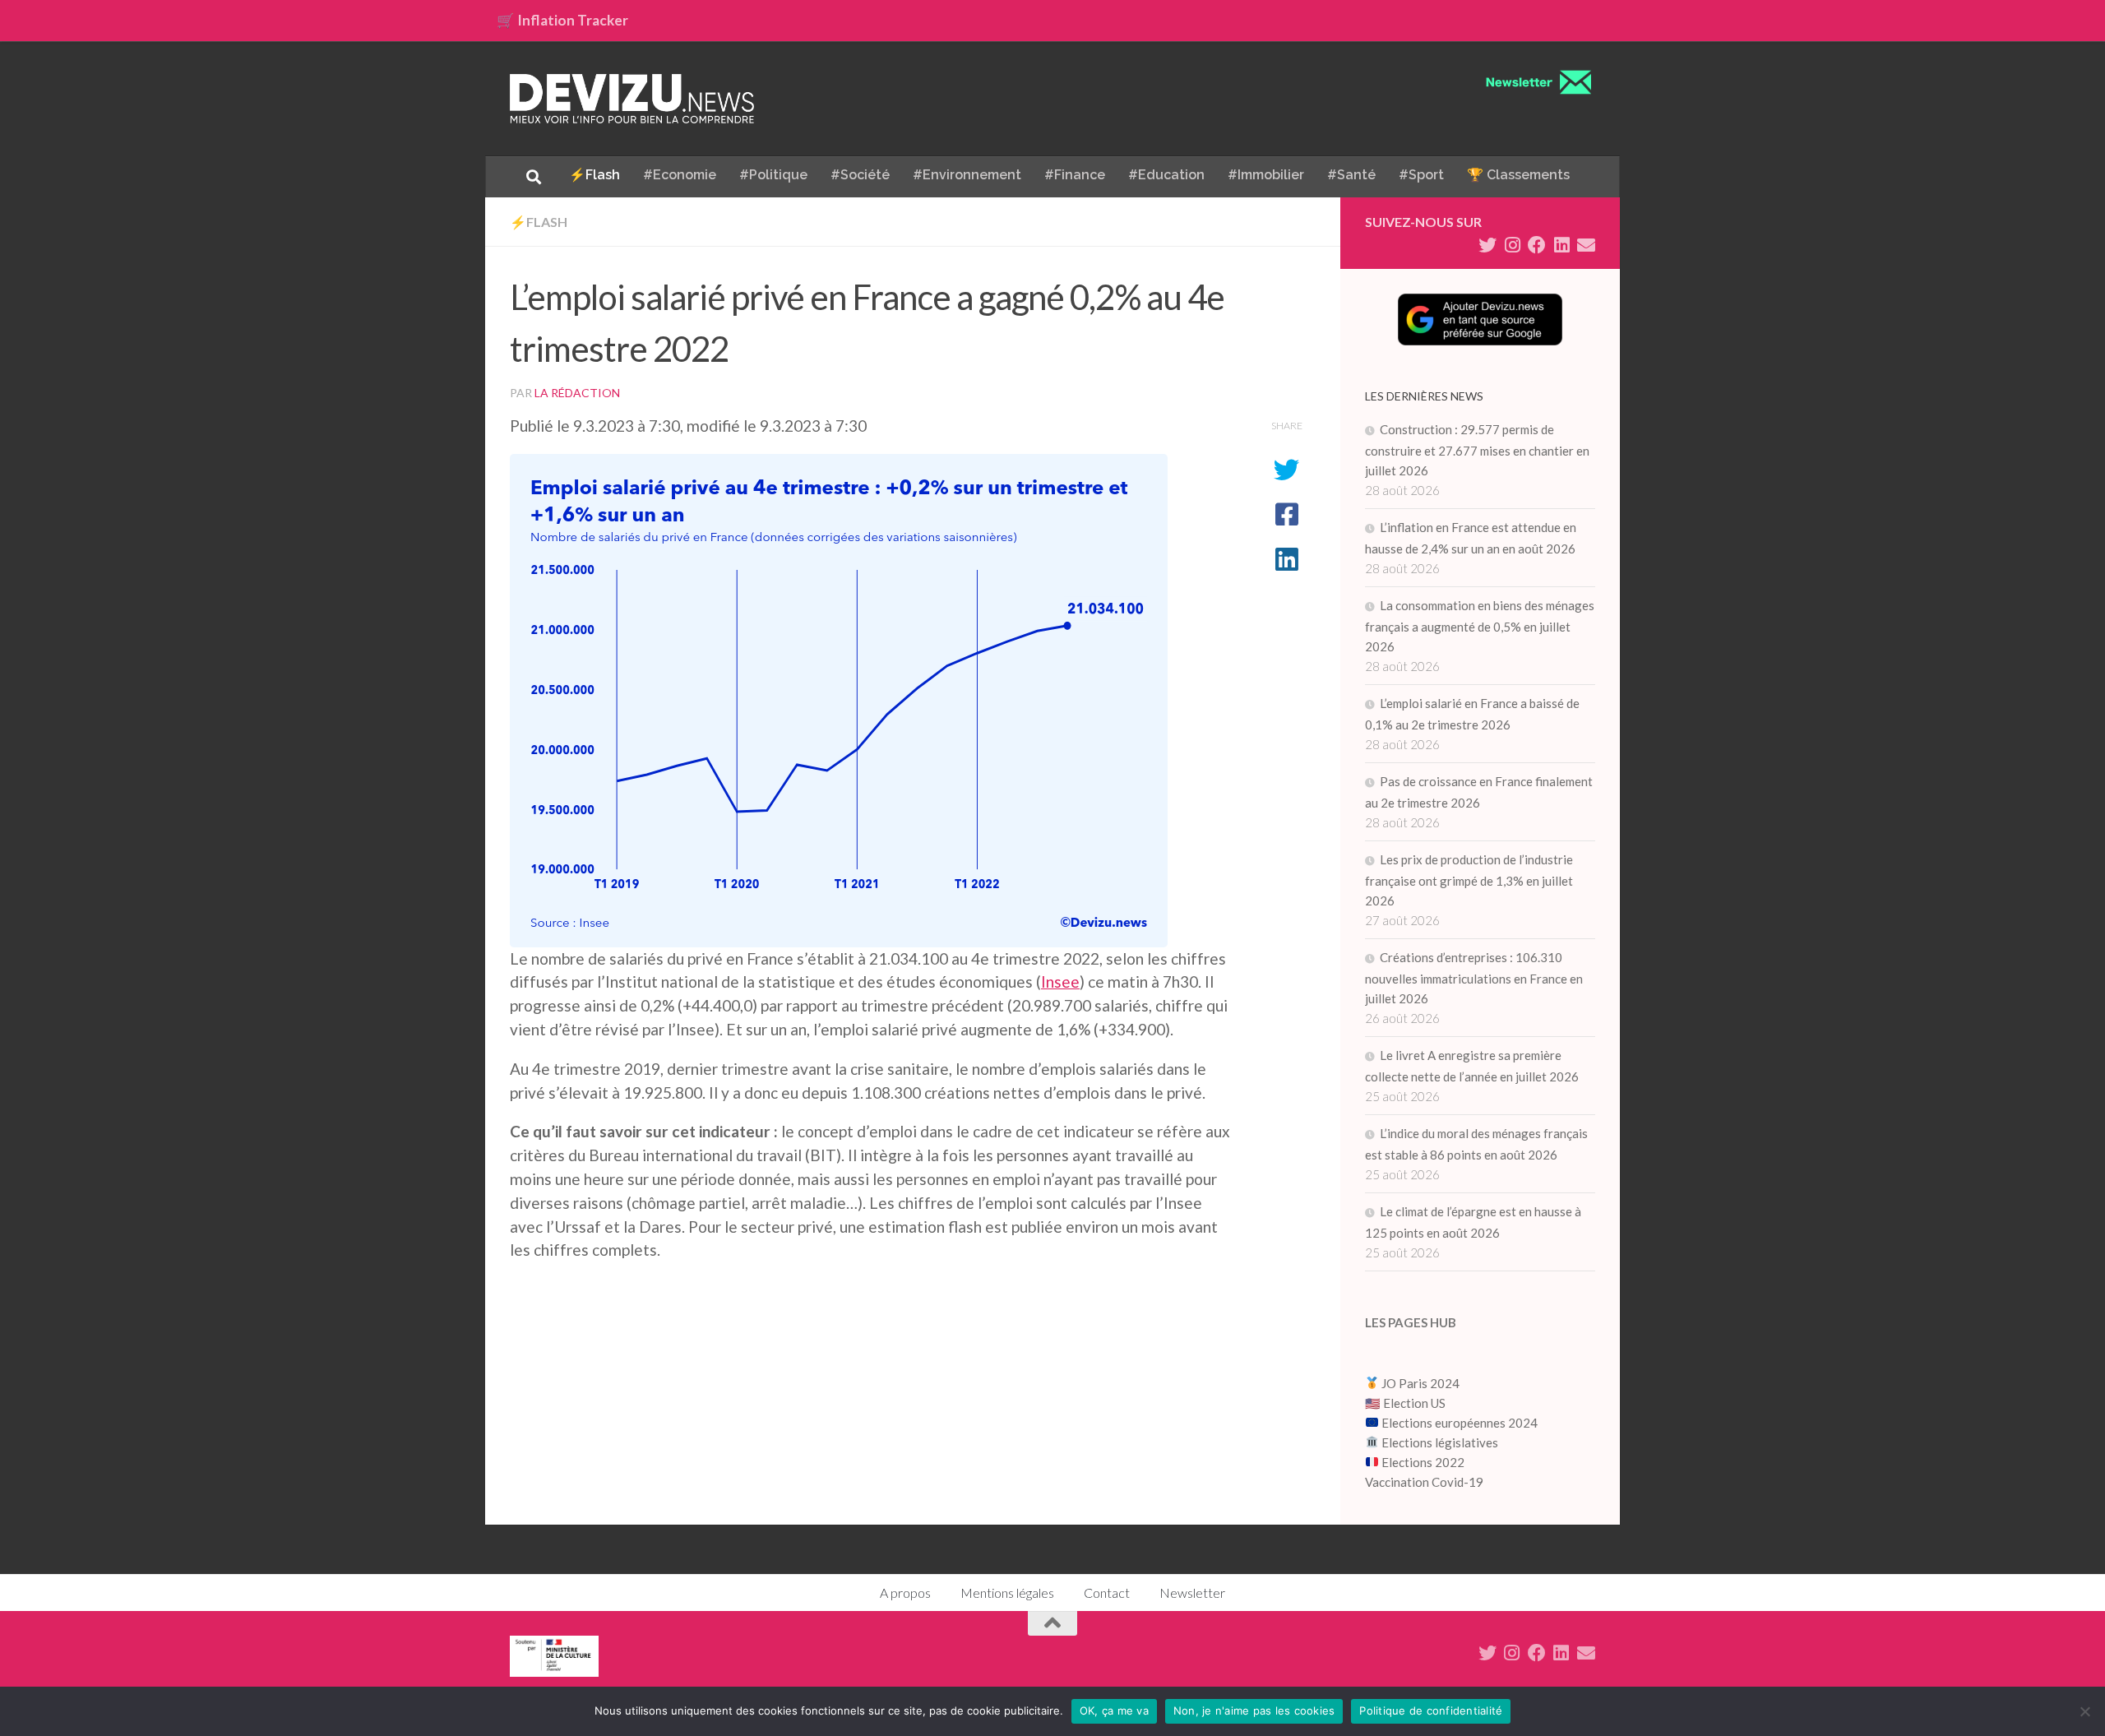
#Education (1166, 175)
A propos (905, 1592)
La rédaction (577, 393)
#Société (860, 175)
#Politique (773, 175)
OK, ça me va (1114, 1711)
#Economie (680, 175)
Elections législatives (1440, 1442)
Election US (1414, 1403)
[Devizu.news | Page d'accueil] (632, 99)
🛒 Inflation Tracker (562, 20)
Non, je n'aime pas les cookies (1254, 1711)
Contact (1107, 1592)
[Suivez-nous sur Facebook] (1537, 245)
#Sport (1421, 175)
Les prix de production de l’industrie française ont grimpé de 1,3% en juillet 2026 (1469, 880)
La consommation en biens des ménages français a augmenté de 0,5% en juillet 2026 (1480, 626)
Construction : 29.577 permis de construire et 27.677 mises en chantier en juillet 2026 (1477, 450)
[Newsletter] (1586, 245)
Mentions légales (1007, 1592)
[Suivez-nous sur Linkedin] (1561, 245)
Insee (1060, 981)
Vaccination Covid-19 (1424, 1482)
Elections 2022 (1423, 1462)
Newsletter (1192, 1592)
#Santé (1351, 175)
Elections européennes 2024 (1458, 1423)
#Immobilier (1266, 175)
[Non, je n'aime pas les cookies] (2084, 1711)
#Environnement (967, 175)
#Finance (1075, 175)
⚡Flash (594, 175)
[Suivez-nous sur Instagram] (1512, 245)
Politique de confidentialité (1431, 1711)
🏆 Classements (1518, 175)
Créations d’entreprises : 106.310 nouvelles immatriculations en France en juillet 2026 (1474, 978)
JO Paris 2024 (1419, 1383)
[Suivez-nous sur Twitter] (1487, 245)
